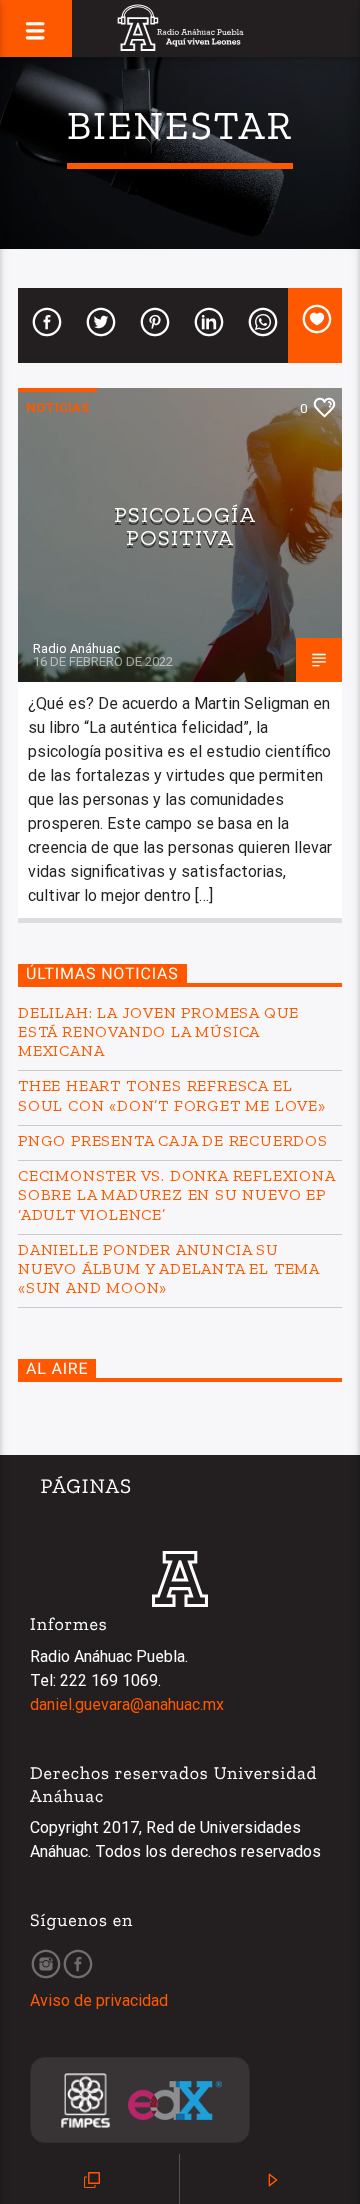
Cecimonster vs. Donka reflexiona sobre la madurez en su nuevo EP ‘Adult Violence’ (176, 1194)
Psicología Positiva (185, 526)
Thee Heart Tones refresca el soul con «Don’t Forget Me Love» (172, 1095)
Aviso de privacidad (99, 2000)
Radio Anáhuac (76, 648)
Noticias (57, 407)
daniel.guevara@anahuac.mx (127, 1704)
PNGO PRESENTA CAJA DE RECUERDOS (173, 1140)
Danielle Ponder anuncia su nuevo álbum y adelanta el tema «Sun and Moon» (168, 1268)
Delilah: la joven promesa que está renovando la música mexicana (158, 1031)
